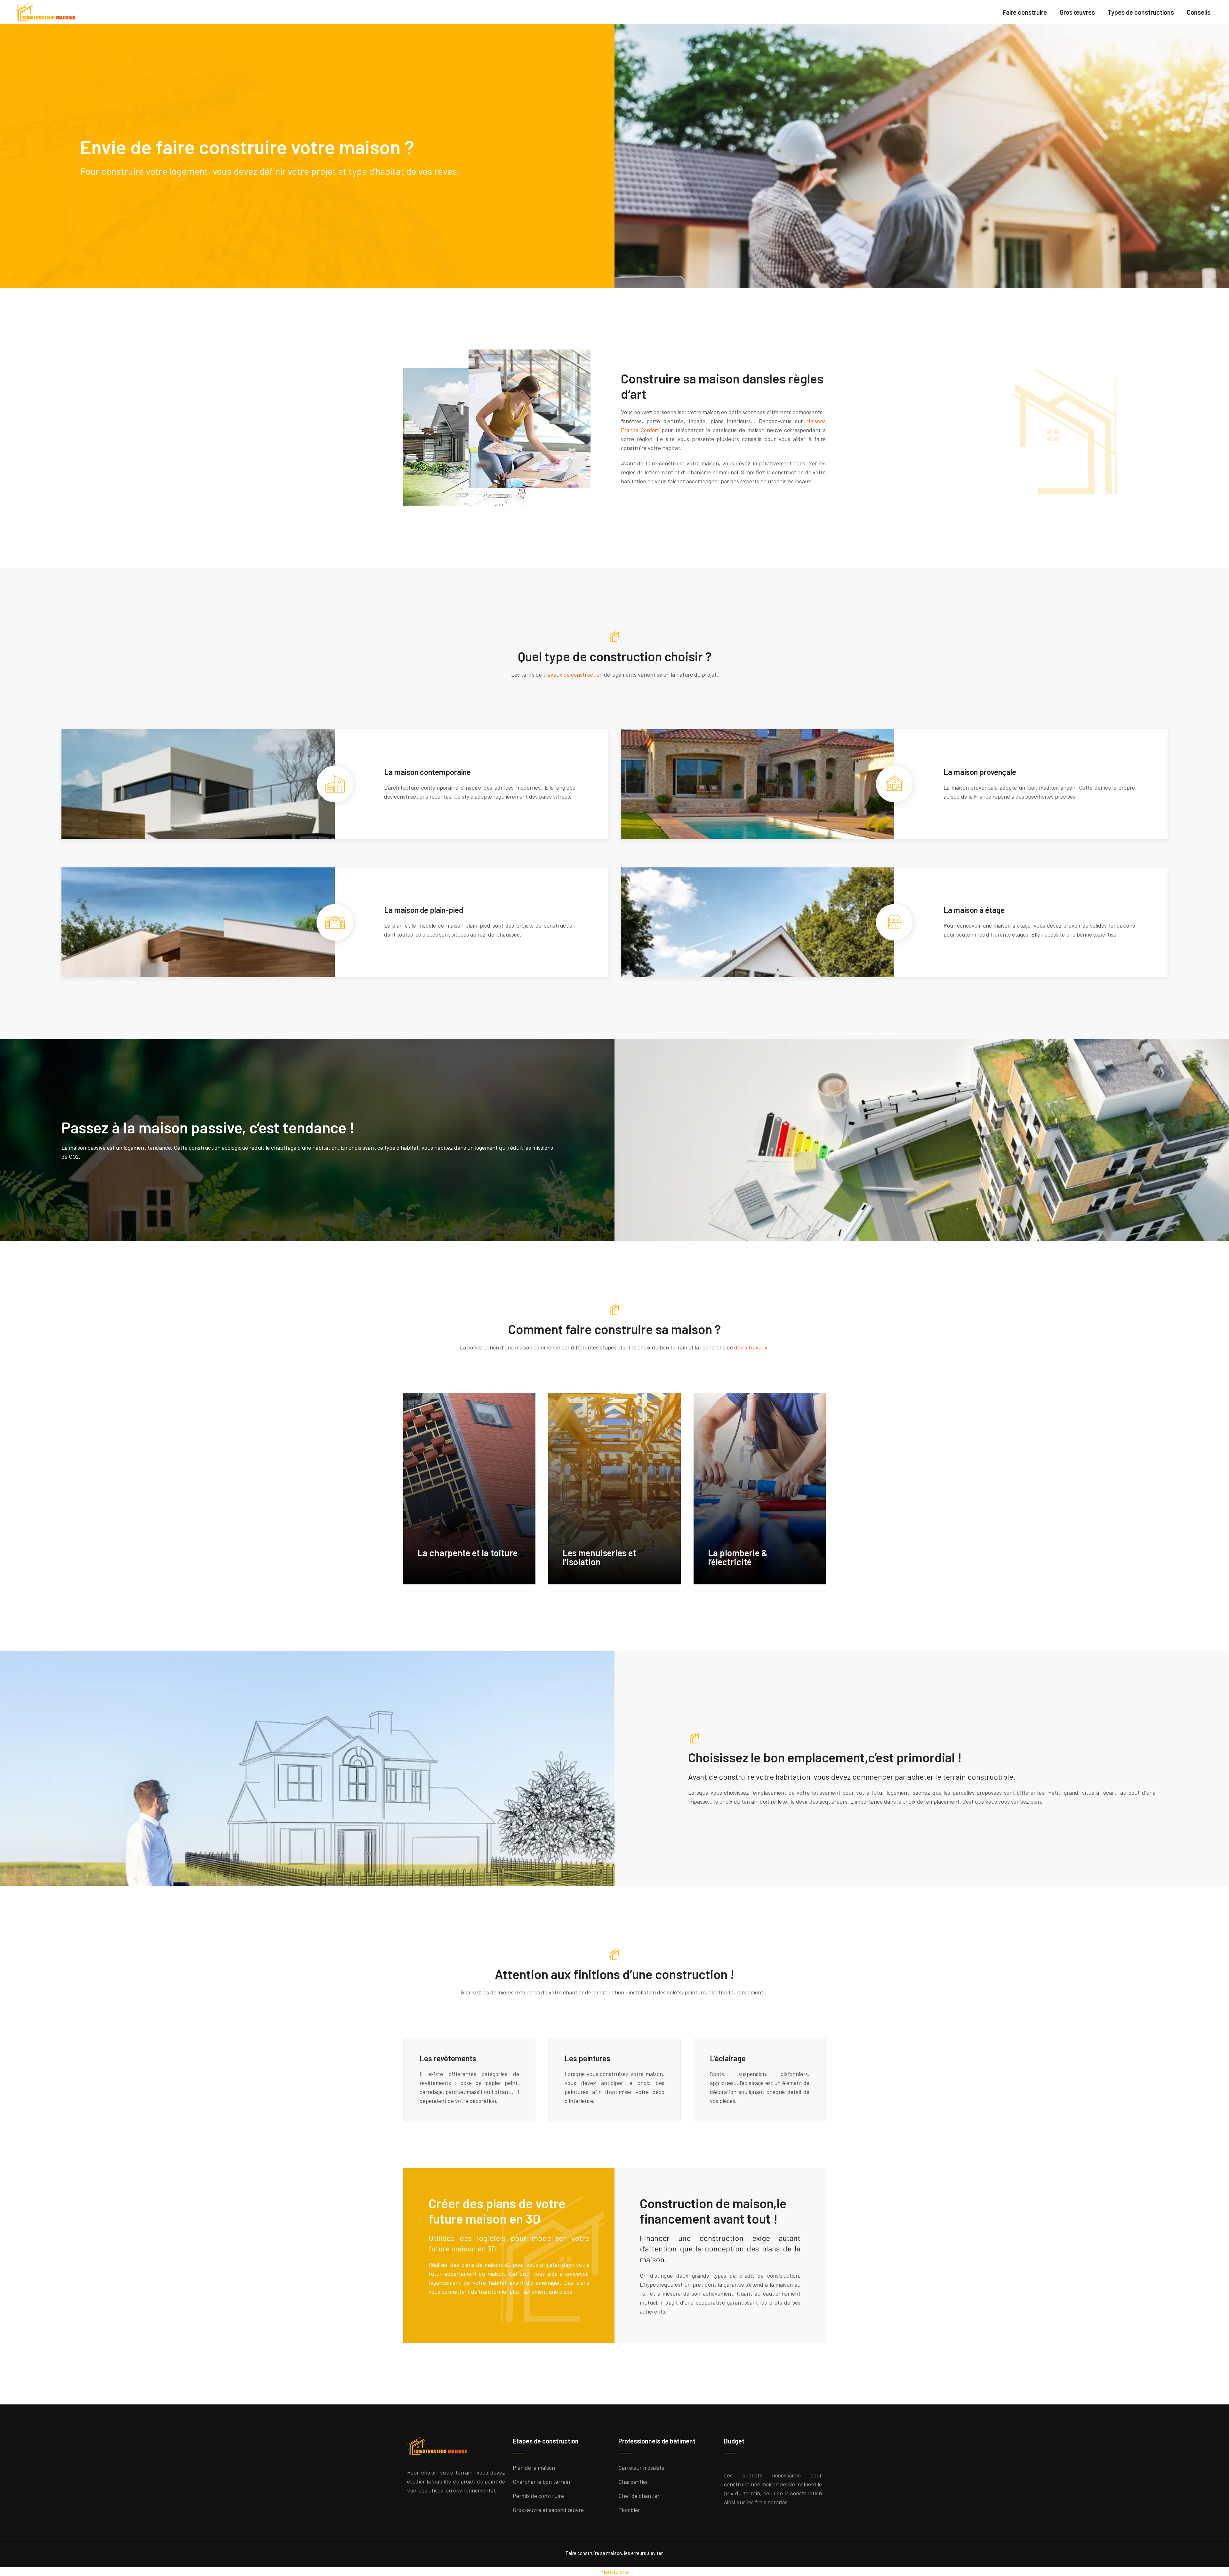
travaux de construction (573, 674)
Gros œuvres (1077, 12)
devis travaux (751, 1347)
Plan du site (614, 2572)
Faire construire (1025, 12)
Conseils (1199, 12)
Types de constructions (1141, 12)
